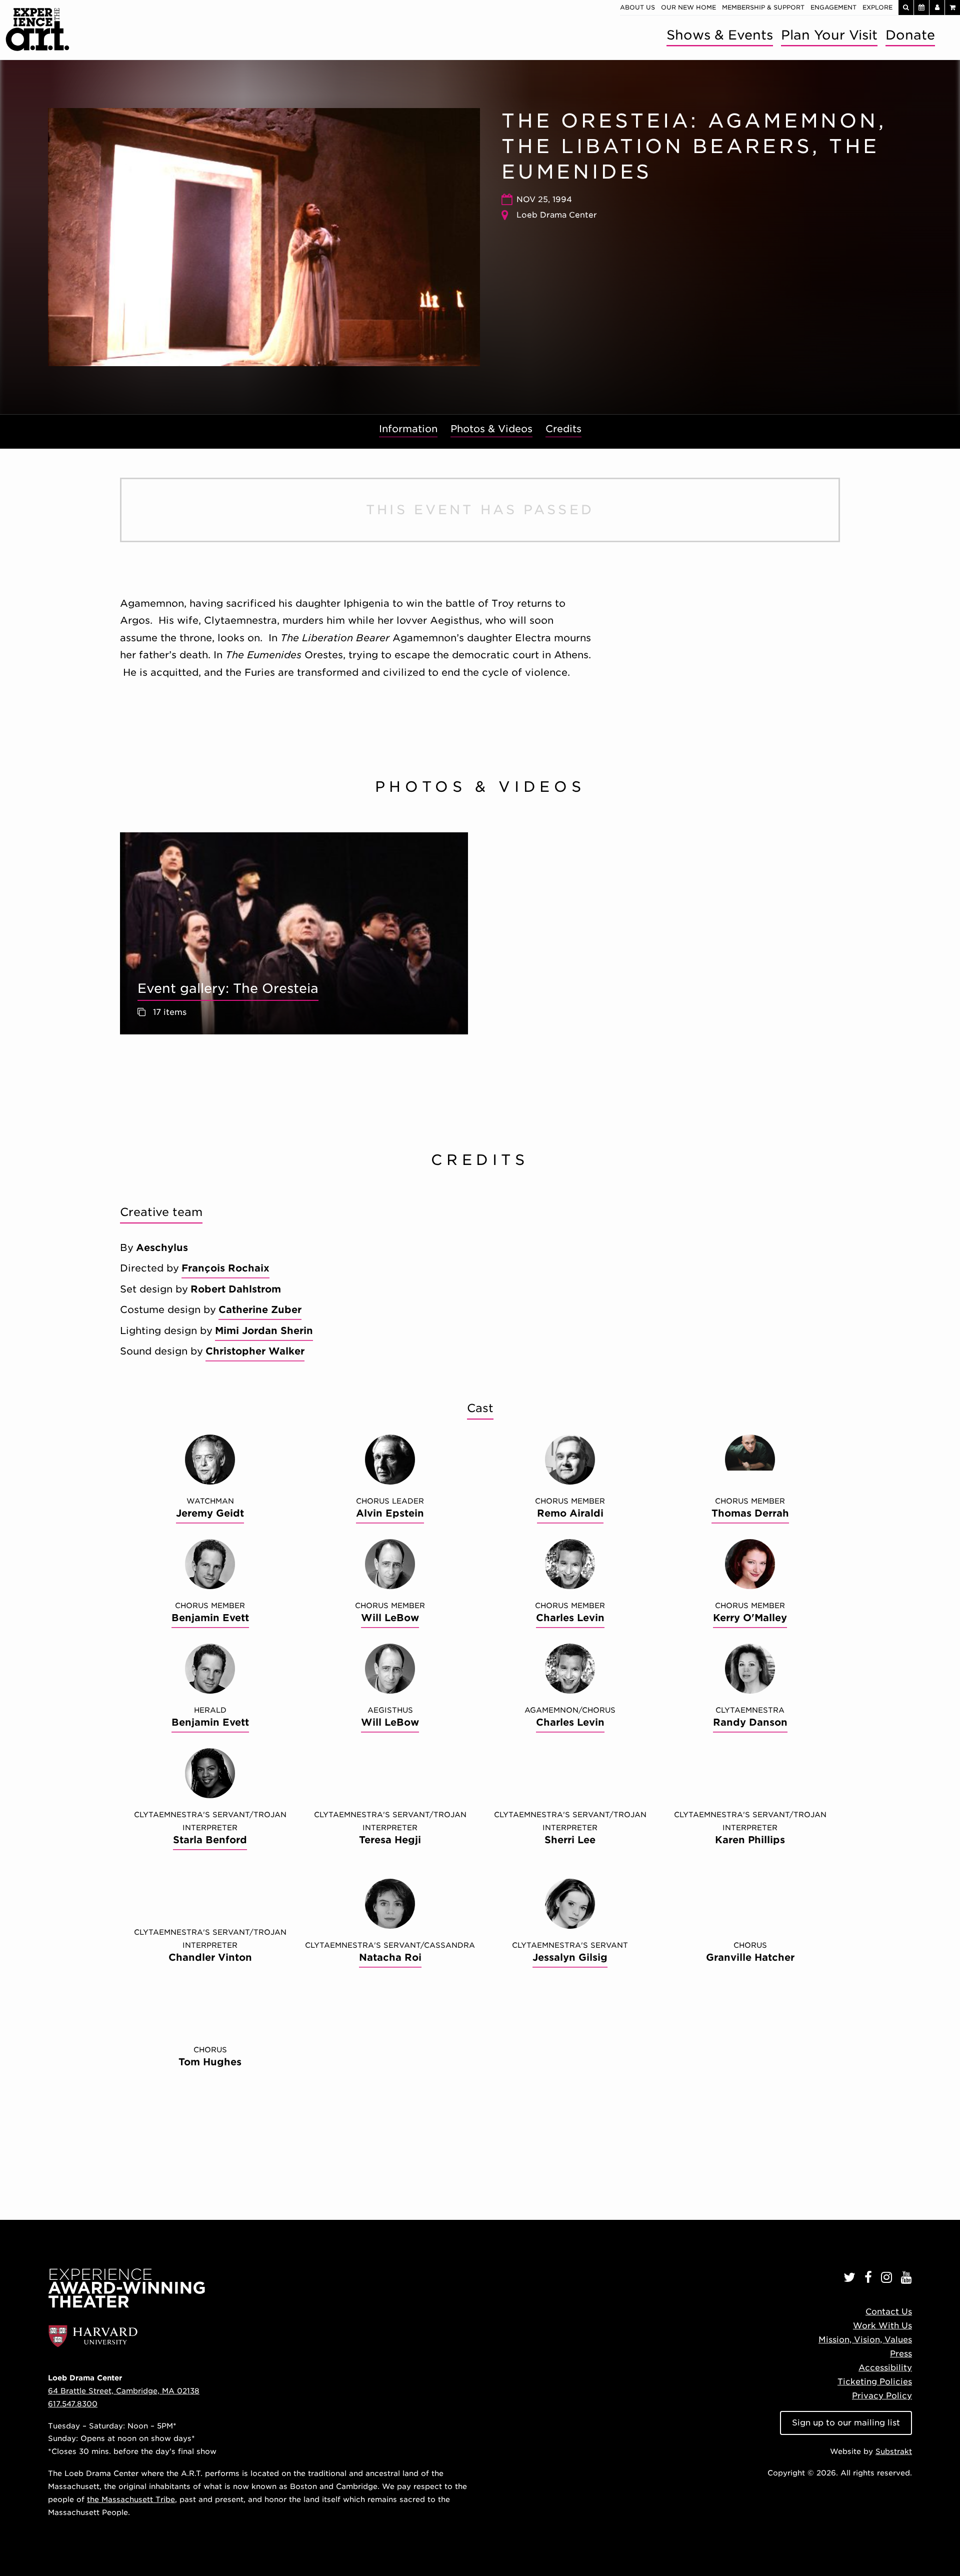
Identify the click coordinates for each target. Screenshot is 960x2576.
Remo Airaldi (570, 1513)
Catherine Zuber (260, 1310)
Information (408, 429)
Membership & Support (763, 7)
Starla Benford (210, 1840)
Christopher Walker (255, 1351)
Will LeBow (390, 1618)
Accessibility (885, 2368)
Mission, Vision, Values (865, 2340)
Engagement (833, 7)
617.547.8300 (73, 2404)
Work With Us (882, 2326)
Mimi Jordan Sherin (264, 1331)
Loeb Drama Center (557, 215)
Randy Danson (750, 1722)
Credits (563, 429)
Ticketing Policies (875, 2382)
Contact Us (889, 2312)
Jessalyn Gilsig (570, 1958)
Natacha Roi (390, 1958)
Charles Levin (570, 1618)
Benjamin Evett (210, 1618)
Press (901, 2354)
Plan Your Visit (829, 35)
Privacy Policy (882, 2396)
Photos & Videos (491, 429)
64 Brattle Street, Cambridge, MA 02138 (124, 2391)
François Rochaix (225, 1268)
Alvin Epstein (390, 1513)
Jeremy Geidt (210, 1513)
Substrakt (894, 2451)
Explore (877, 7)
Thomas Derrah (750, 1513)
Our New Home (688, 7)
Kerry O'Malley (750, 1618)
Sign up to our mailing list (846, 2423)
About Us (637, 7)
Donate (910, 35)
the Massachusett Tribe (131, 2499)
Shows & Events (720, 35)
